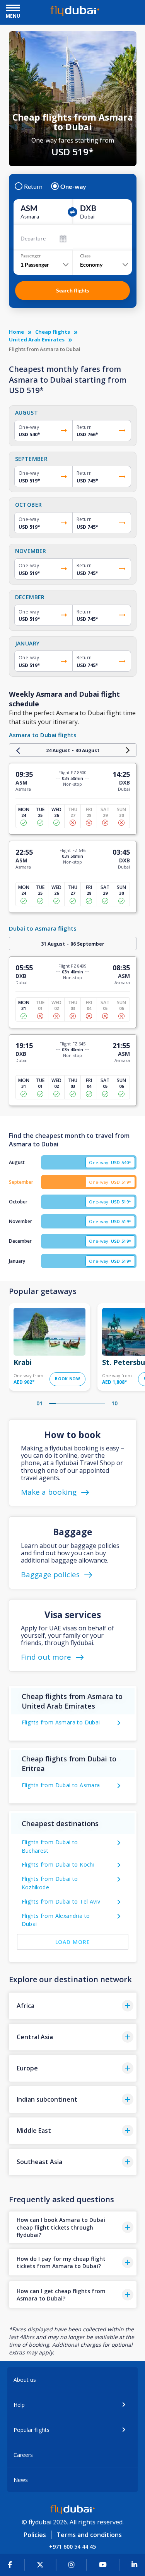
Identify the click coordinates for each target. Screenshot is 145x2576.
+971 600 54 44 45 (72, 2547)
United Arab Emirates (37, 339)
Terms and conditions (89, 2535)
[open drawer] (13, 9)
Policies (35, 2535)
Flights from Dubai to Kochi (58, 1864)
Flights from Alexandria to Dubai (56, 1920)
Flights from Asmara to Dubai (61, 1722)
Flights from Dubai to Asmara (61, 1785)
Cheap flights (53, 332)
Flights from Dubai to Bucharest (50, 1846)
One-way (73, 187)
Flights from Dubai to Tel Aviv (61, 1901)
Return (33, 187)
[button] (73, 2006)
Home (16, 332)
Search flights (72, 290)
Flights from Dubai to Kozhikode (50, 1883)
